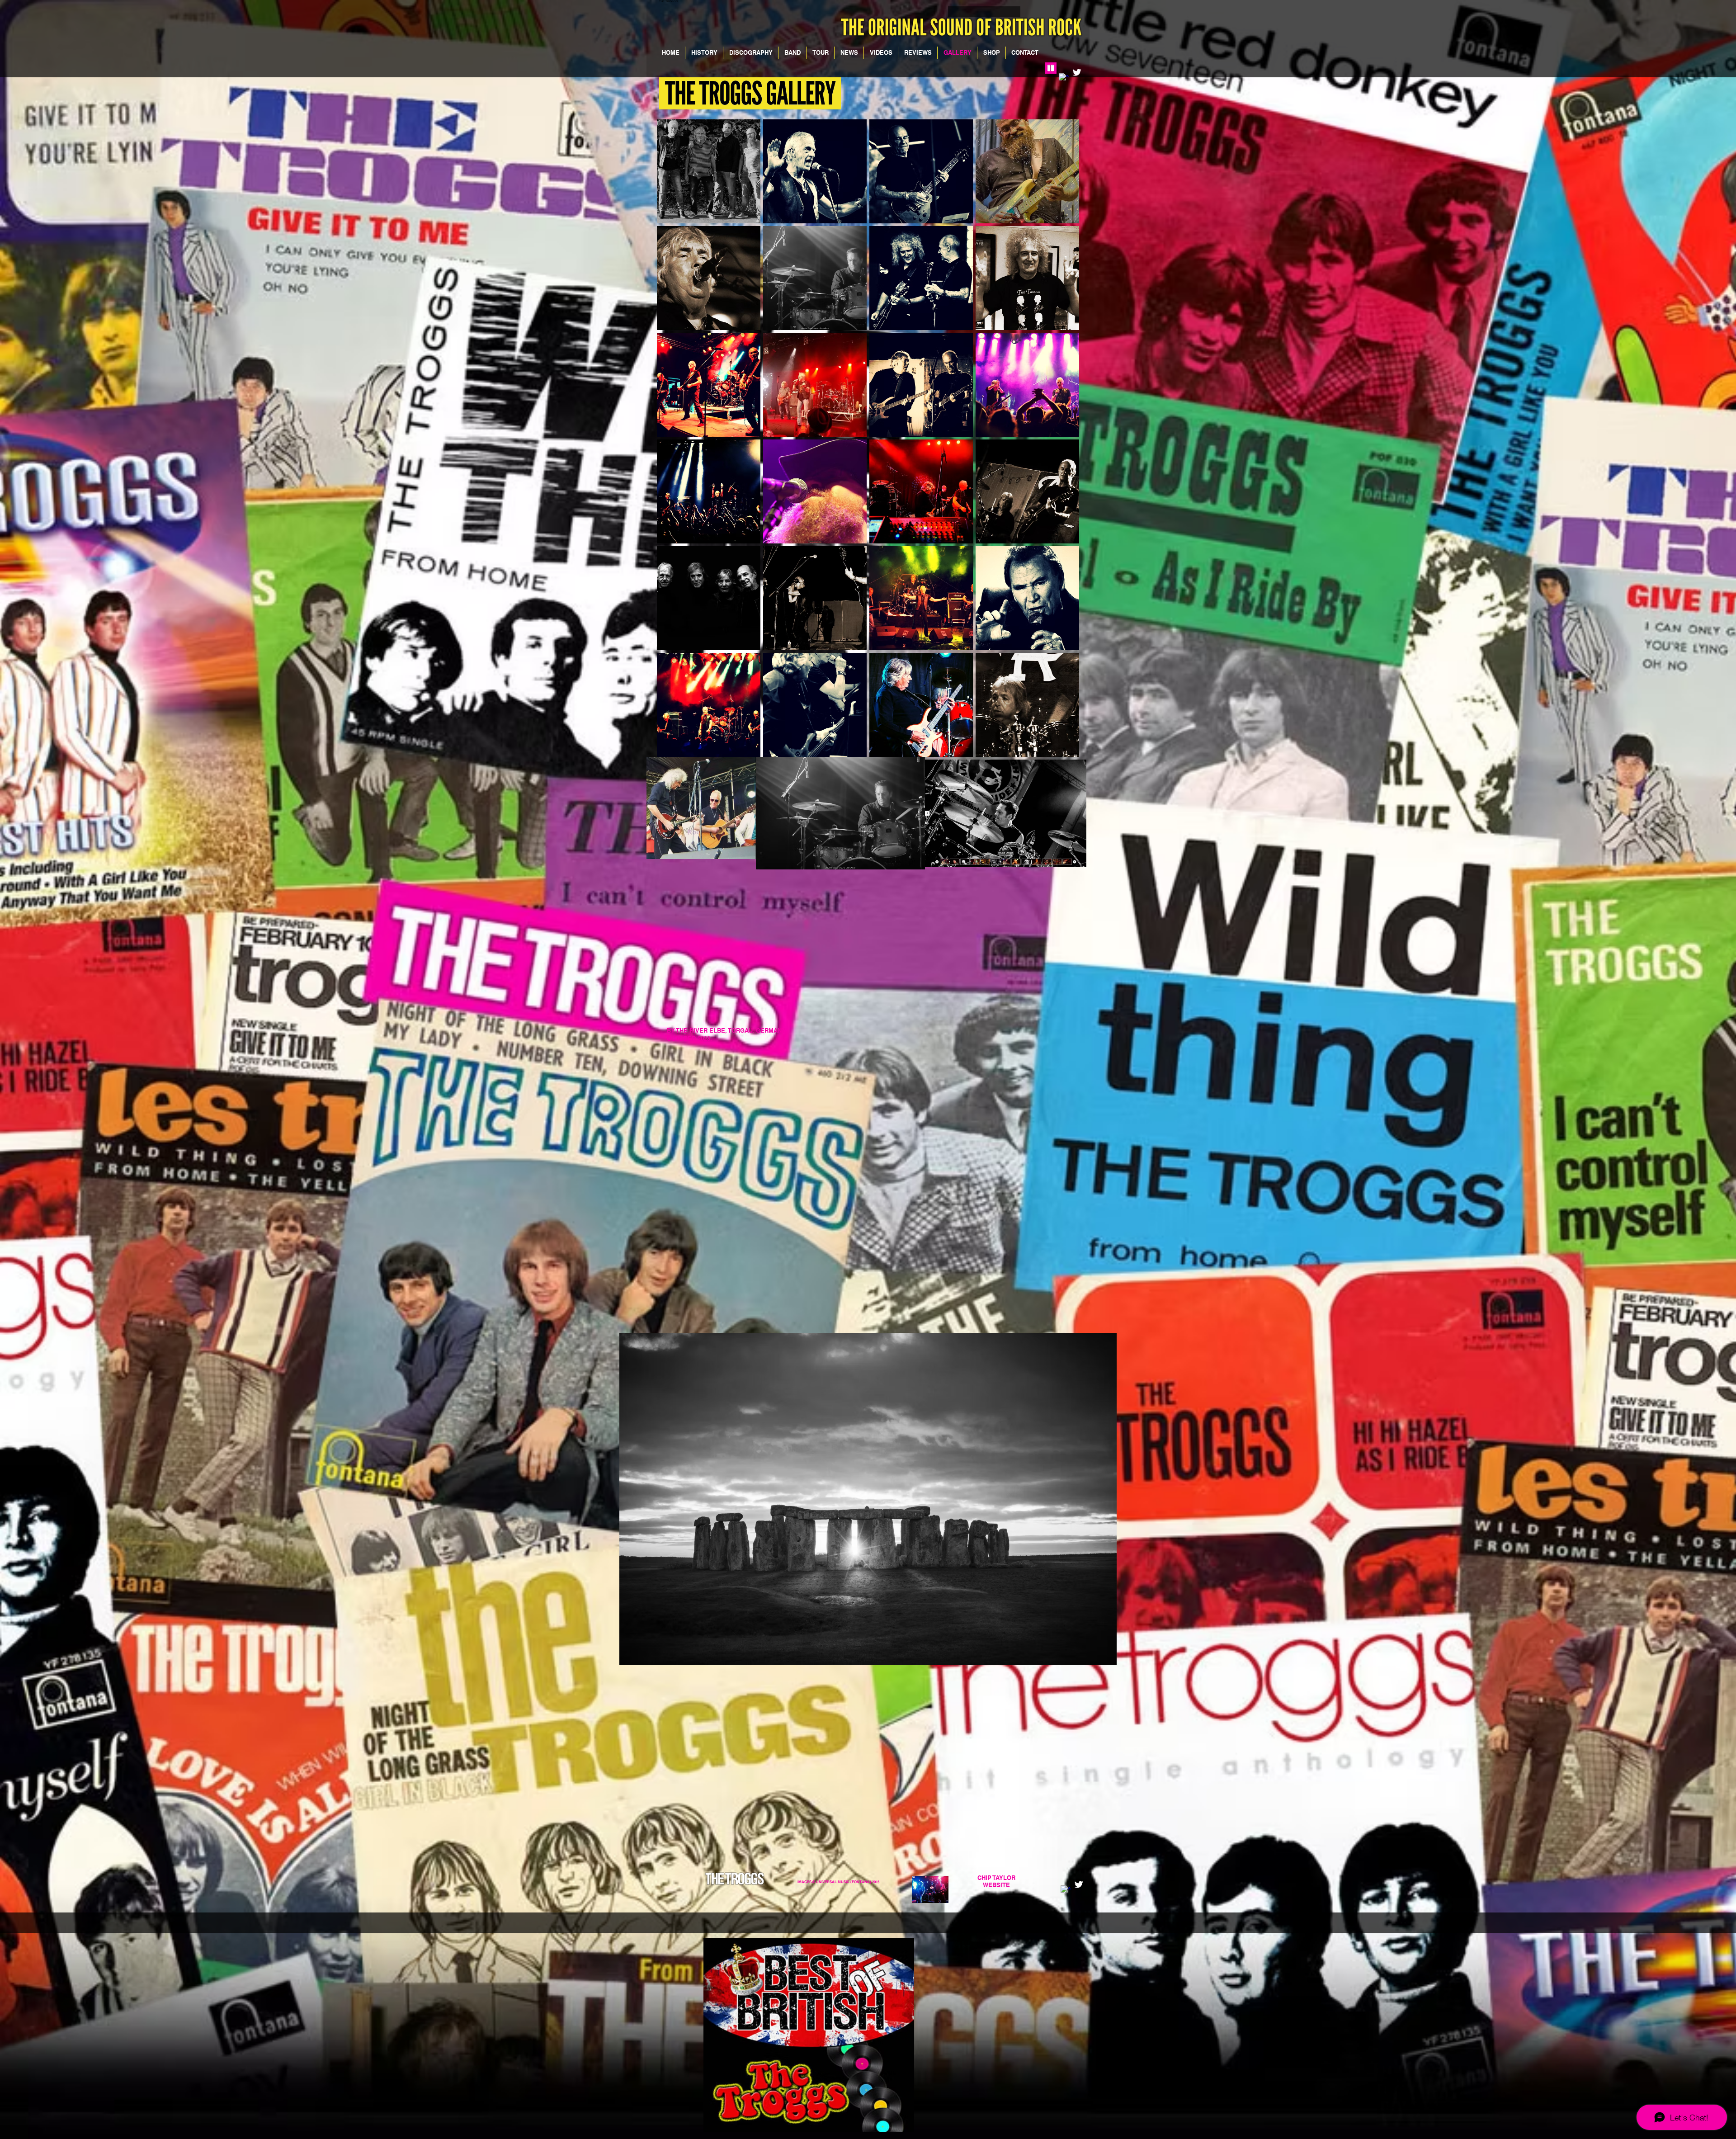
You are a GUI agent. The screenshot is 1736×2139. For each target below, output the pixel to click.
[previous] (673, 443)
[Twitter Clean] (1077, 72)
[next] (1063, 443)
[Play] (1051, 68)
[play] (1060, 749)
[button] (709, 171)
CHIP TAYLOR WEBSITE (996, 1881)
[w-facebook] (1066, 1890)
